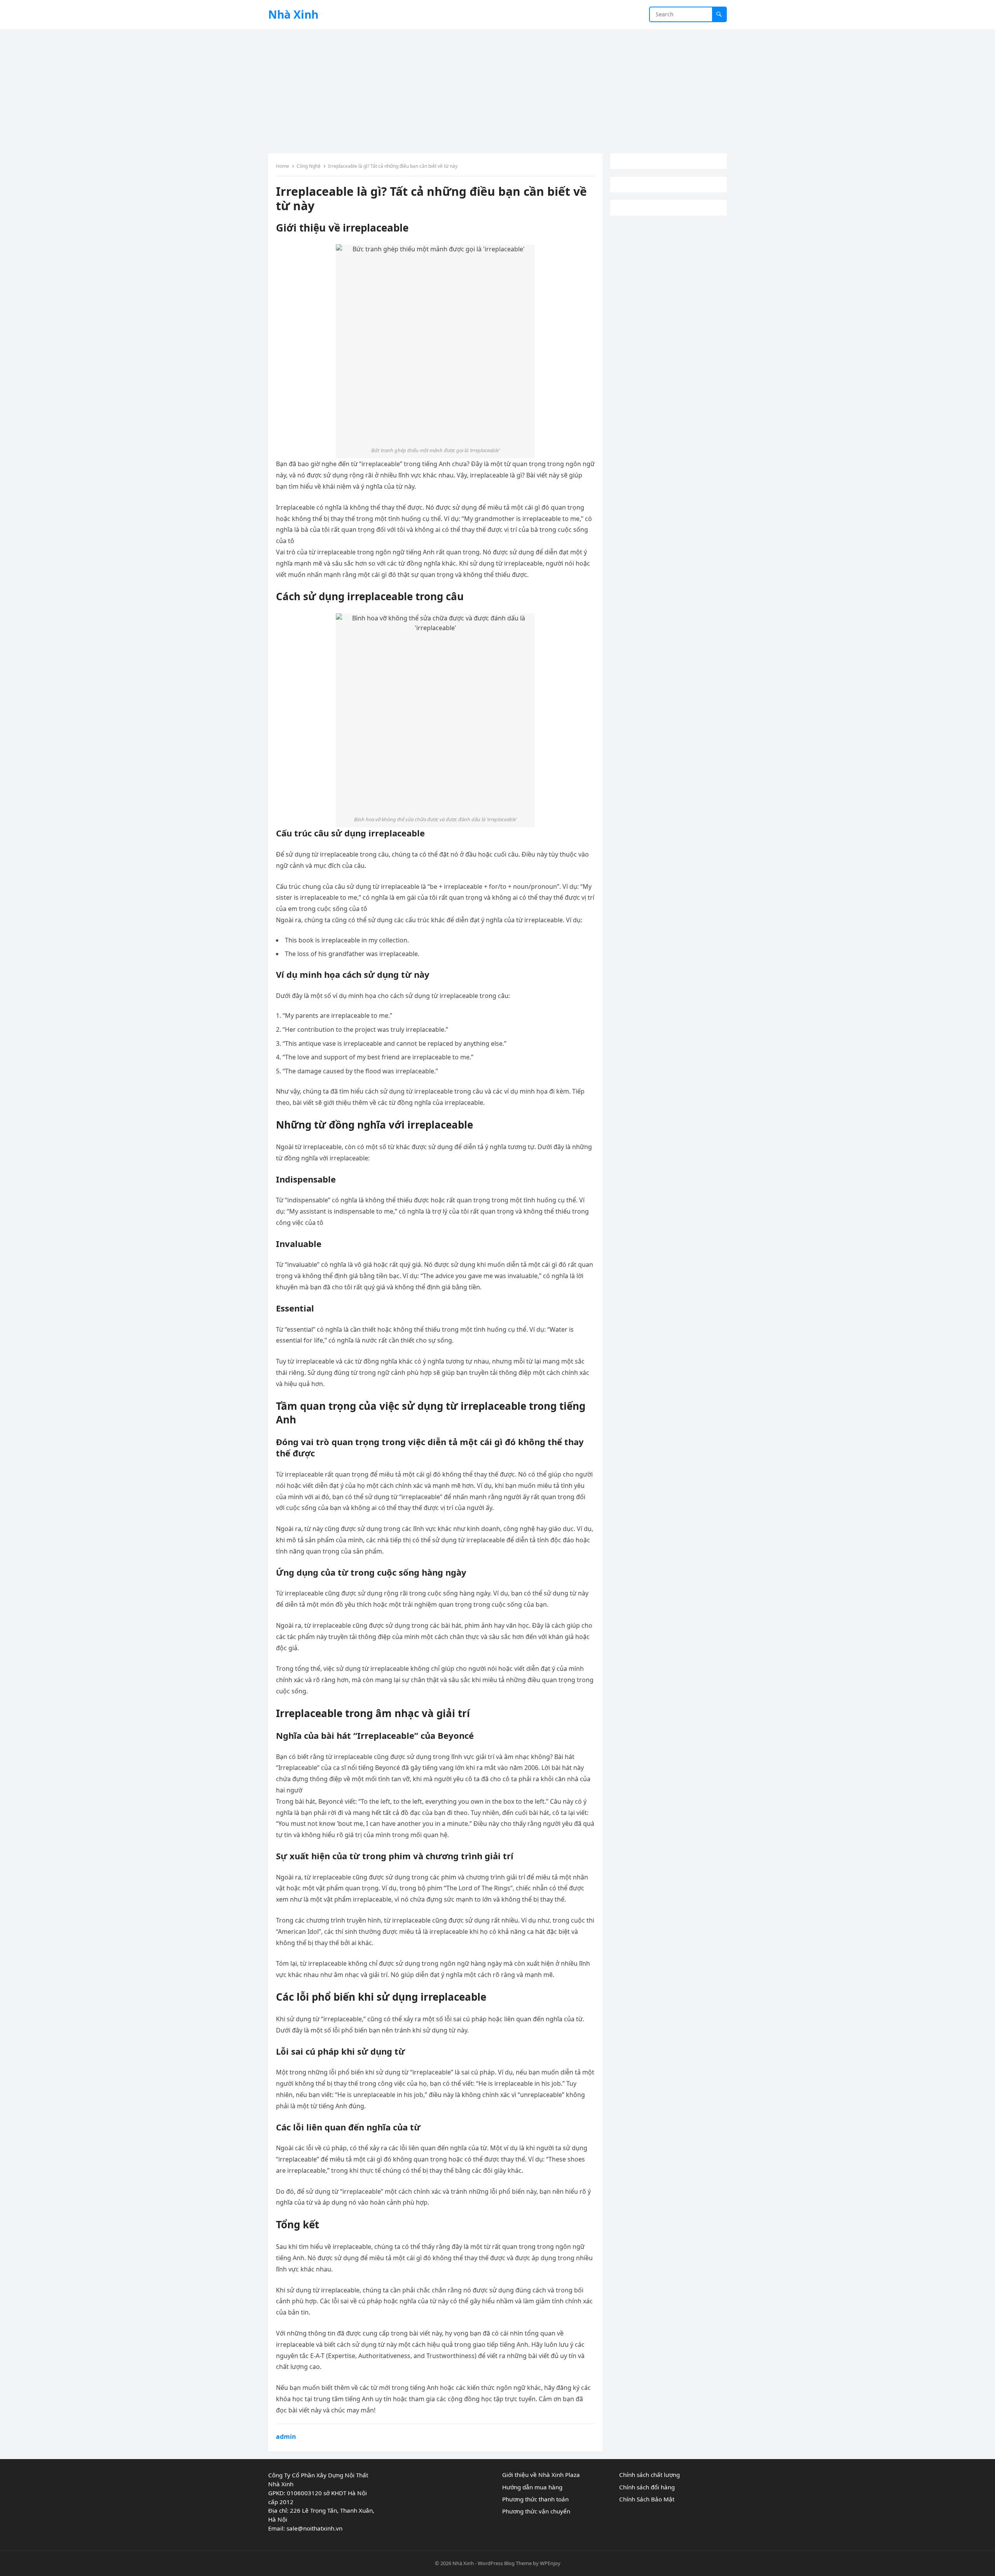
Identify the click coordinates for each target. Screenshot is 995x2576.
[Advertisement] (497, 87)
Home (283, 166)
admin (286, 2437)
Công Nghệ (309, 166)
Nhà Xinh (293, 14)
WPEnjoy (550, 2563)
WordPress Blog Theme (505, 2563)
